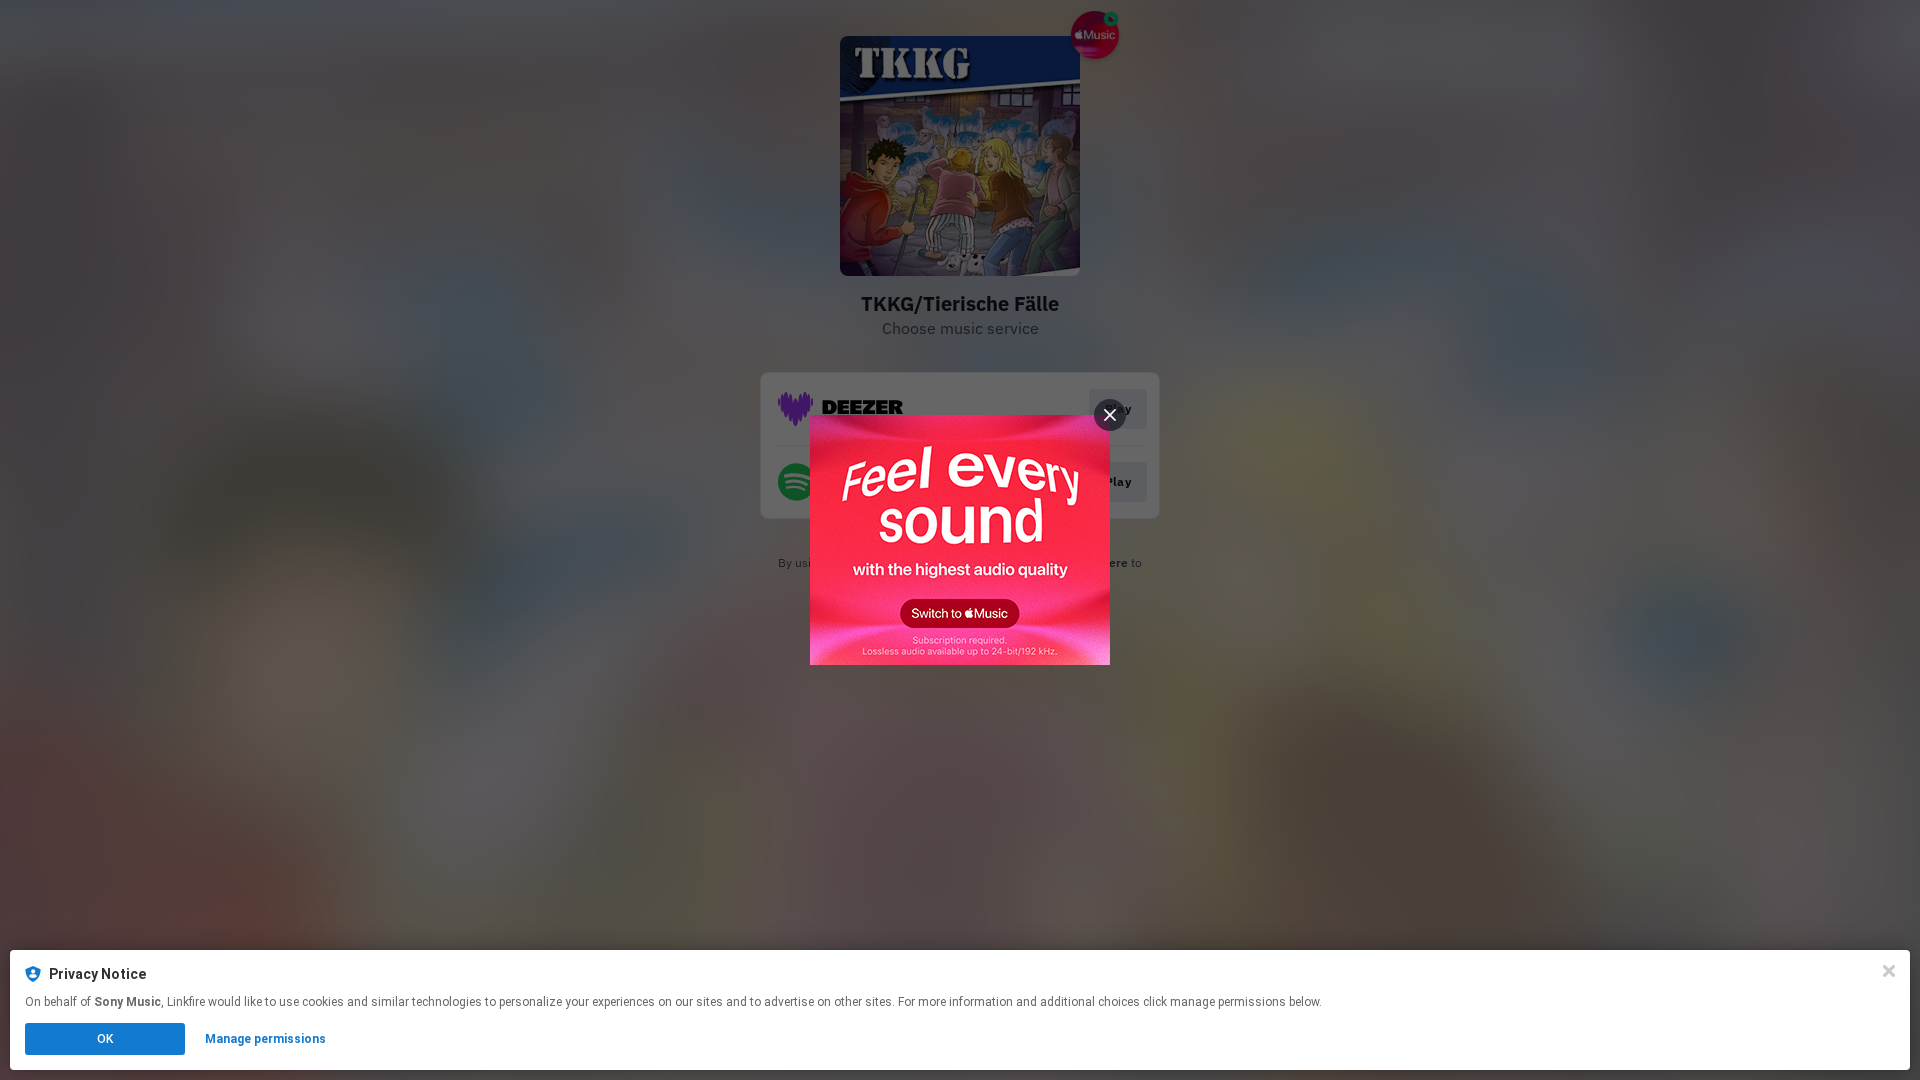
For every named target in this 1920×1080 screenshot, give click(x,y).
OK (105, 1039)
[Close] (1889, 971)
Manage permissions (265, 1039)
